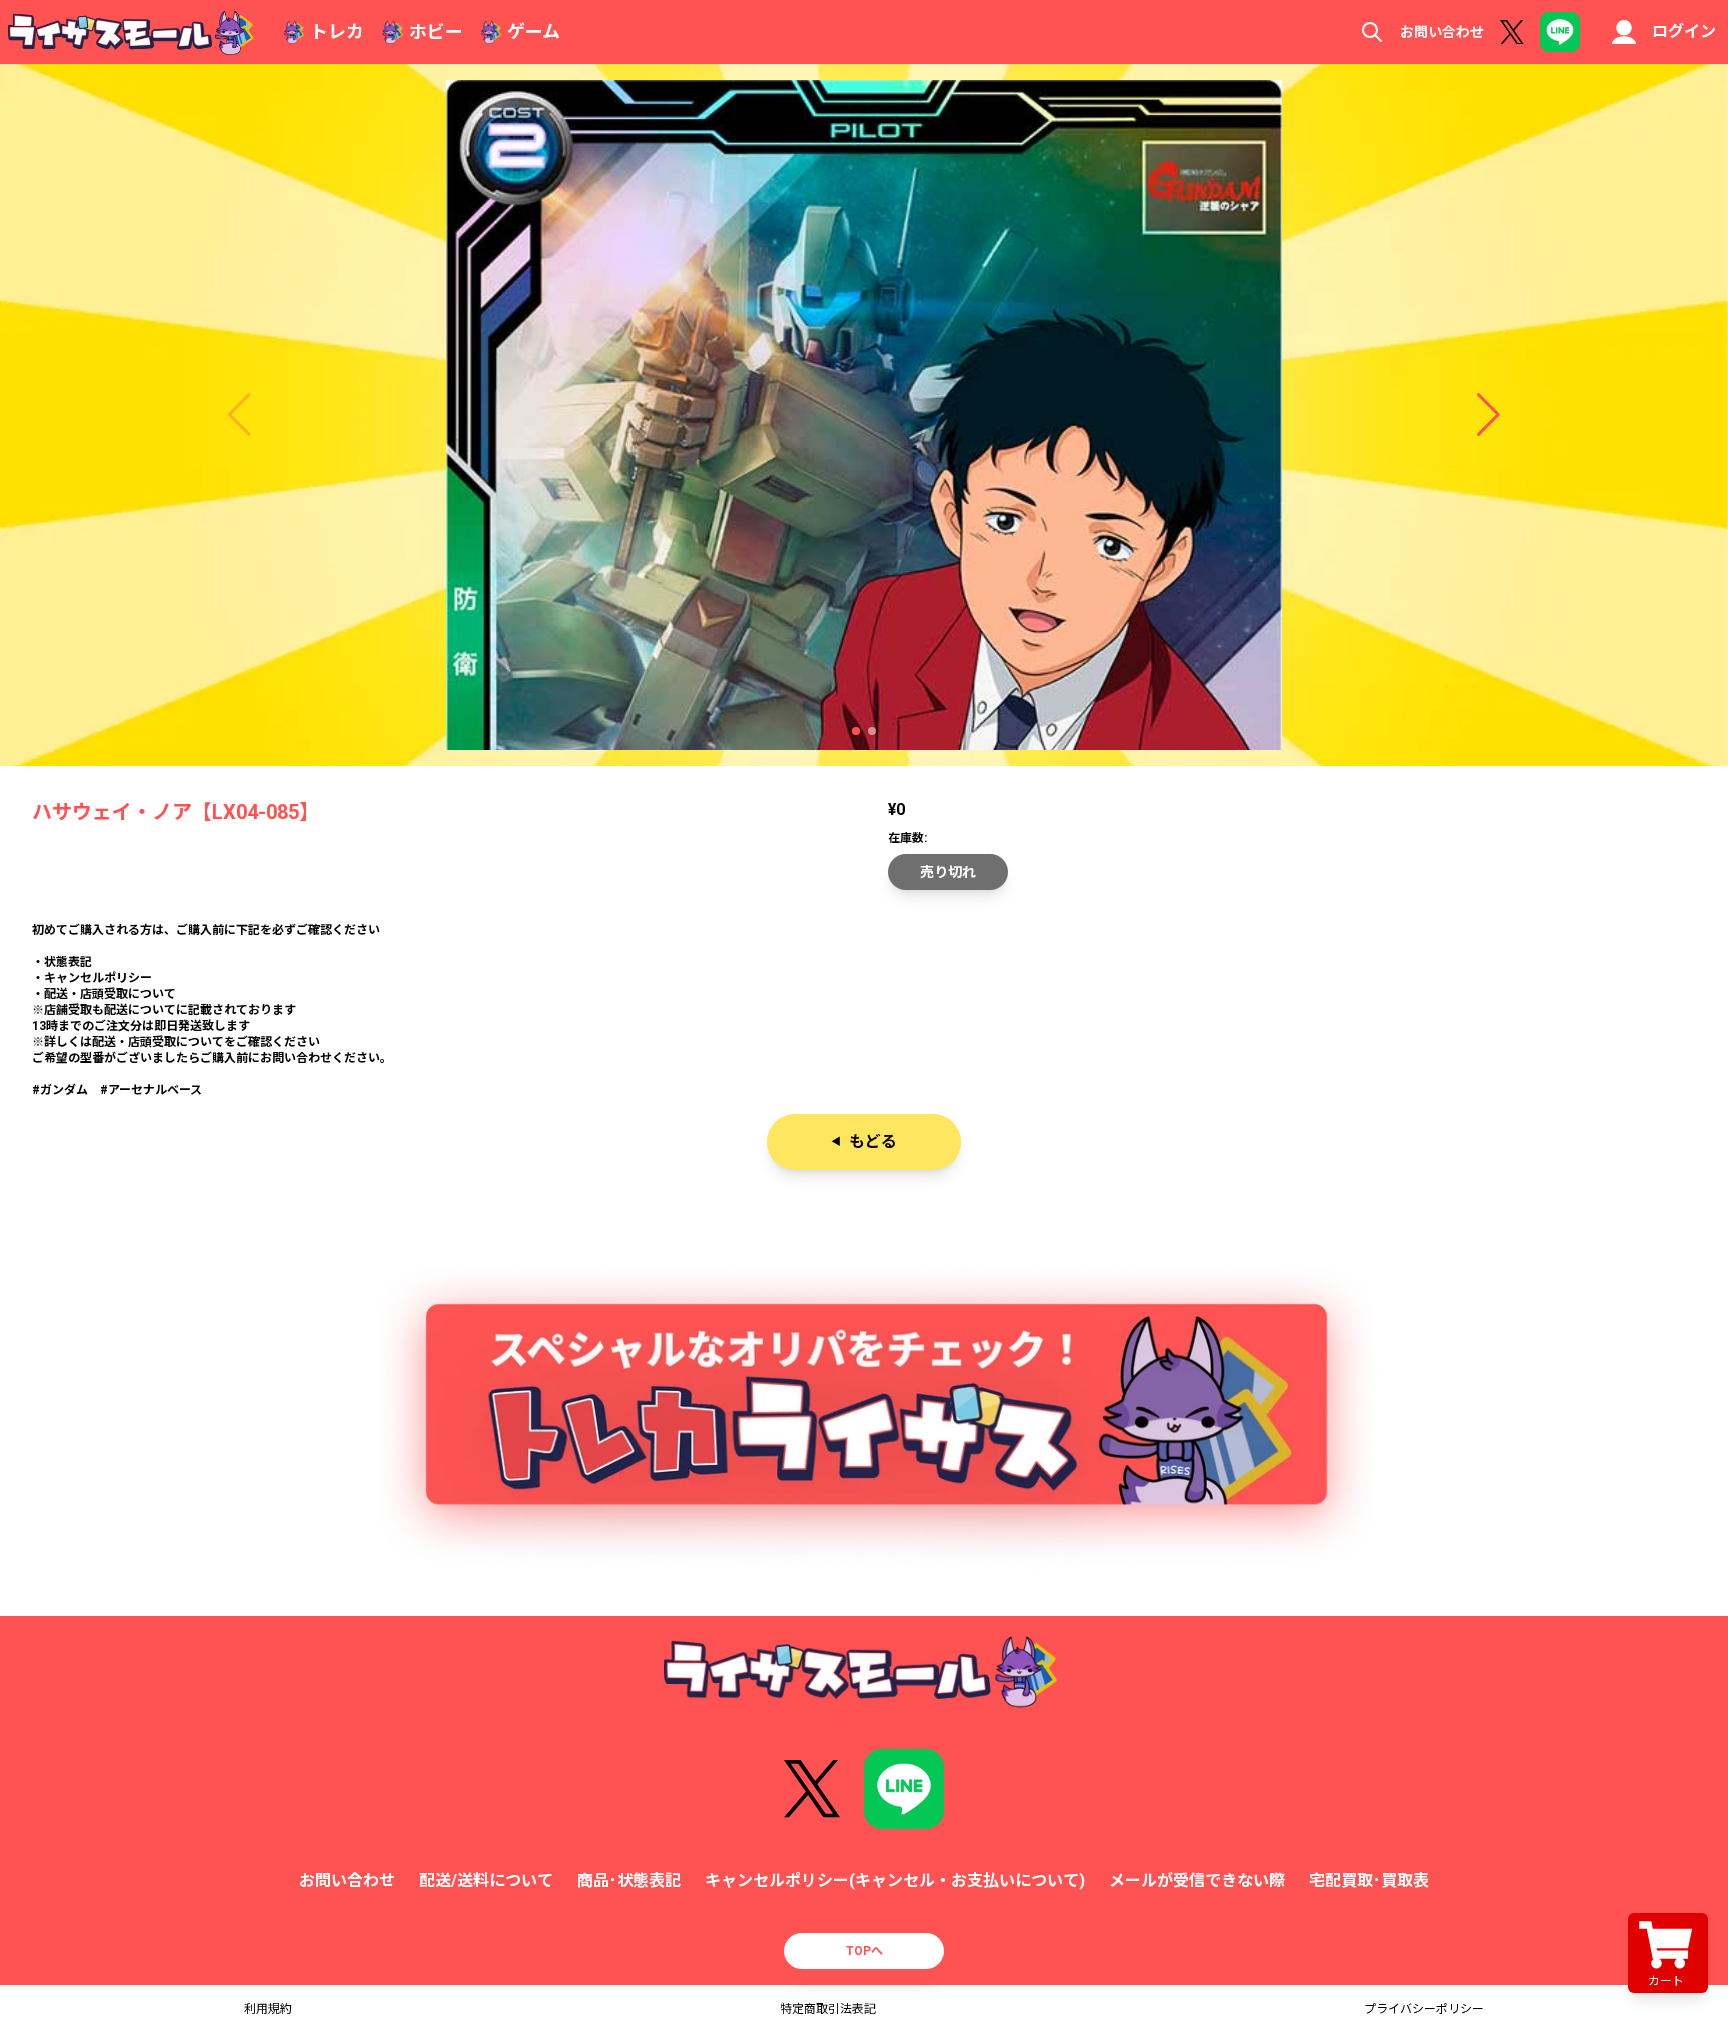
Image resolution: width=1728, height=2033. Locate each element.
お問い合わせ (1442, 32)
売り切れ (948, 872)
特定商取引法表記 (828, 2009)
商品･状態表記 (629, 1880)
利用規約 (268, 2009)
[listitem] (864, 1010)
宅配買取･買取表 (1369, 1880)
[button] (856, 731)
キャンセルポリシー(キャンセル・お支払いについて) (895, 1880)
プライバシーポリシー (1424, 2009)
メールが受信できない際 (1197, 1880)
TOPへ (864, 1951)
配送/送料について (486, 1880)
